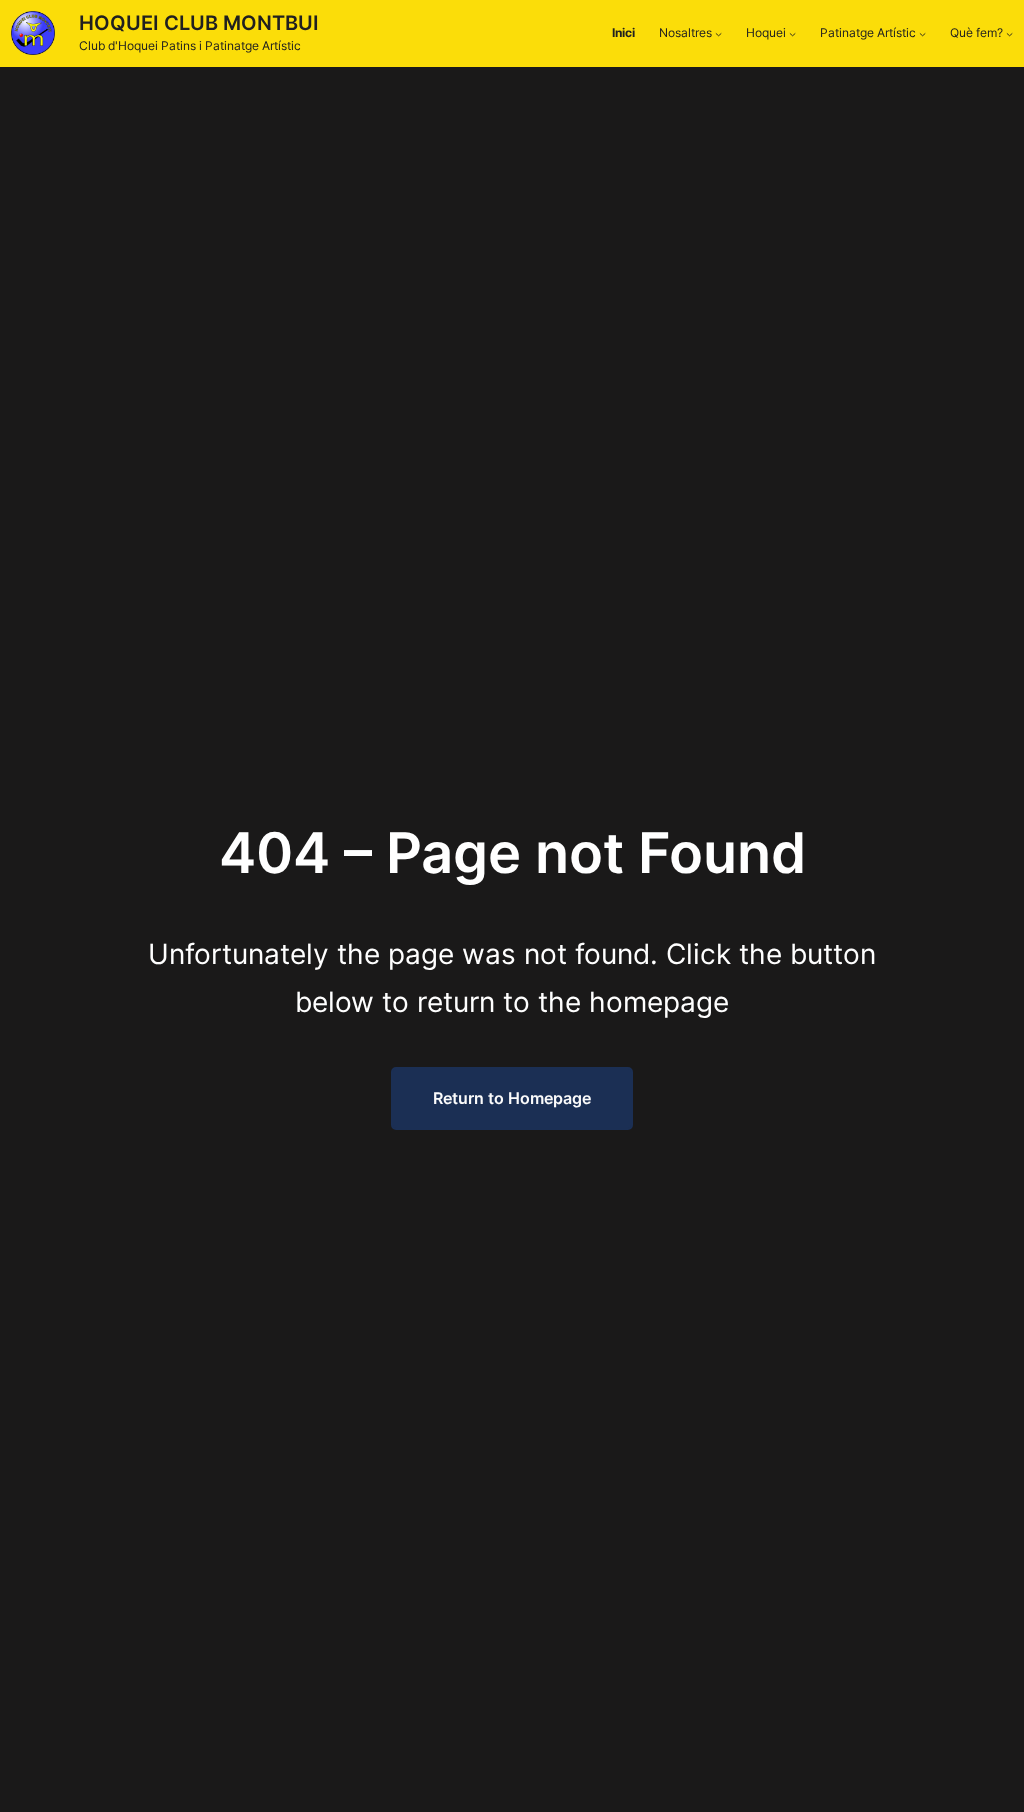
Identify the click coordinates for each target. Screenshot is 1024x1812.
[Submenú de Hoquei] (792, 33)
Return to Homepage (512, 1098)
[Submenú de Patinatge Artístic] (922, 33)
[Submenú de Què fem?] (1009, 33)
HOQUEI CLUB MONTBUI (199, 23)
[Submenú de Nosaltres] (718, 33)
